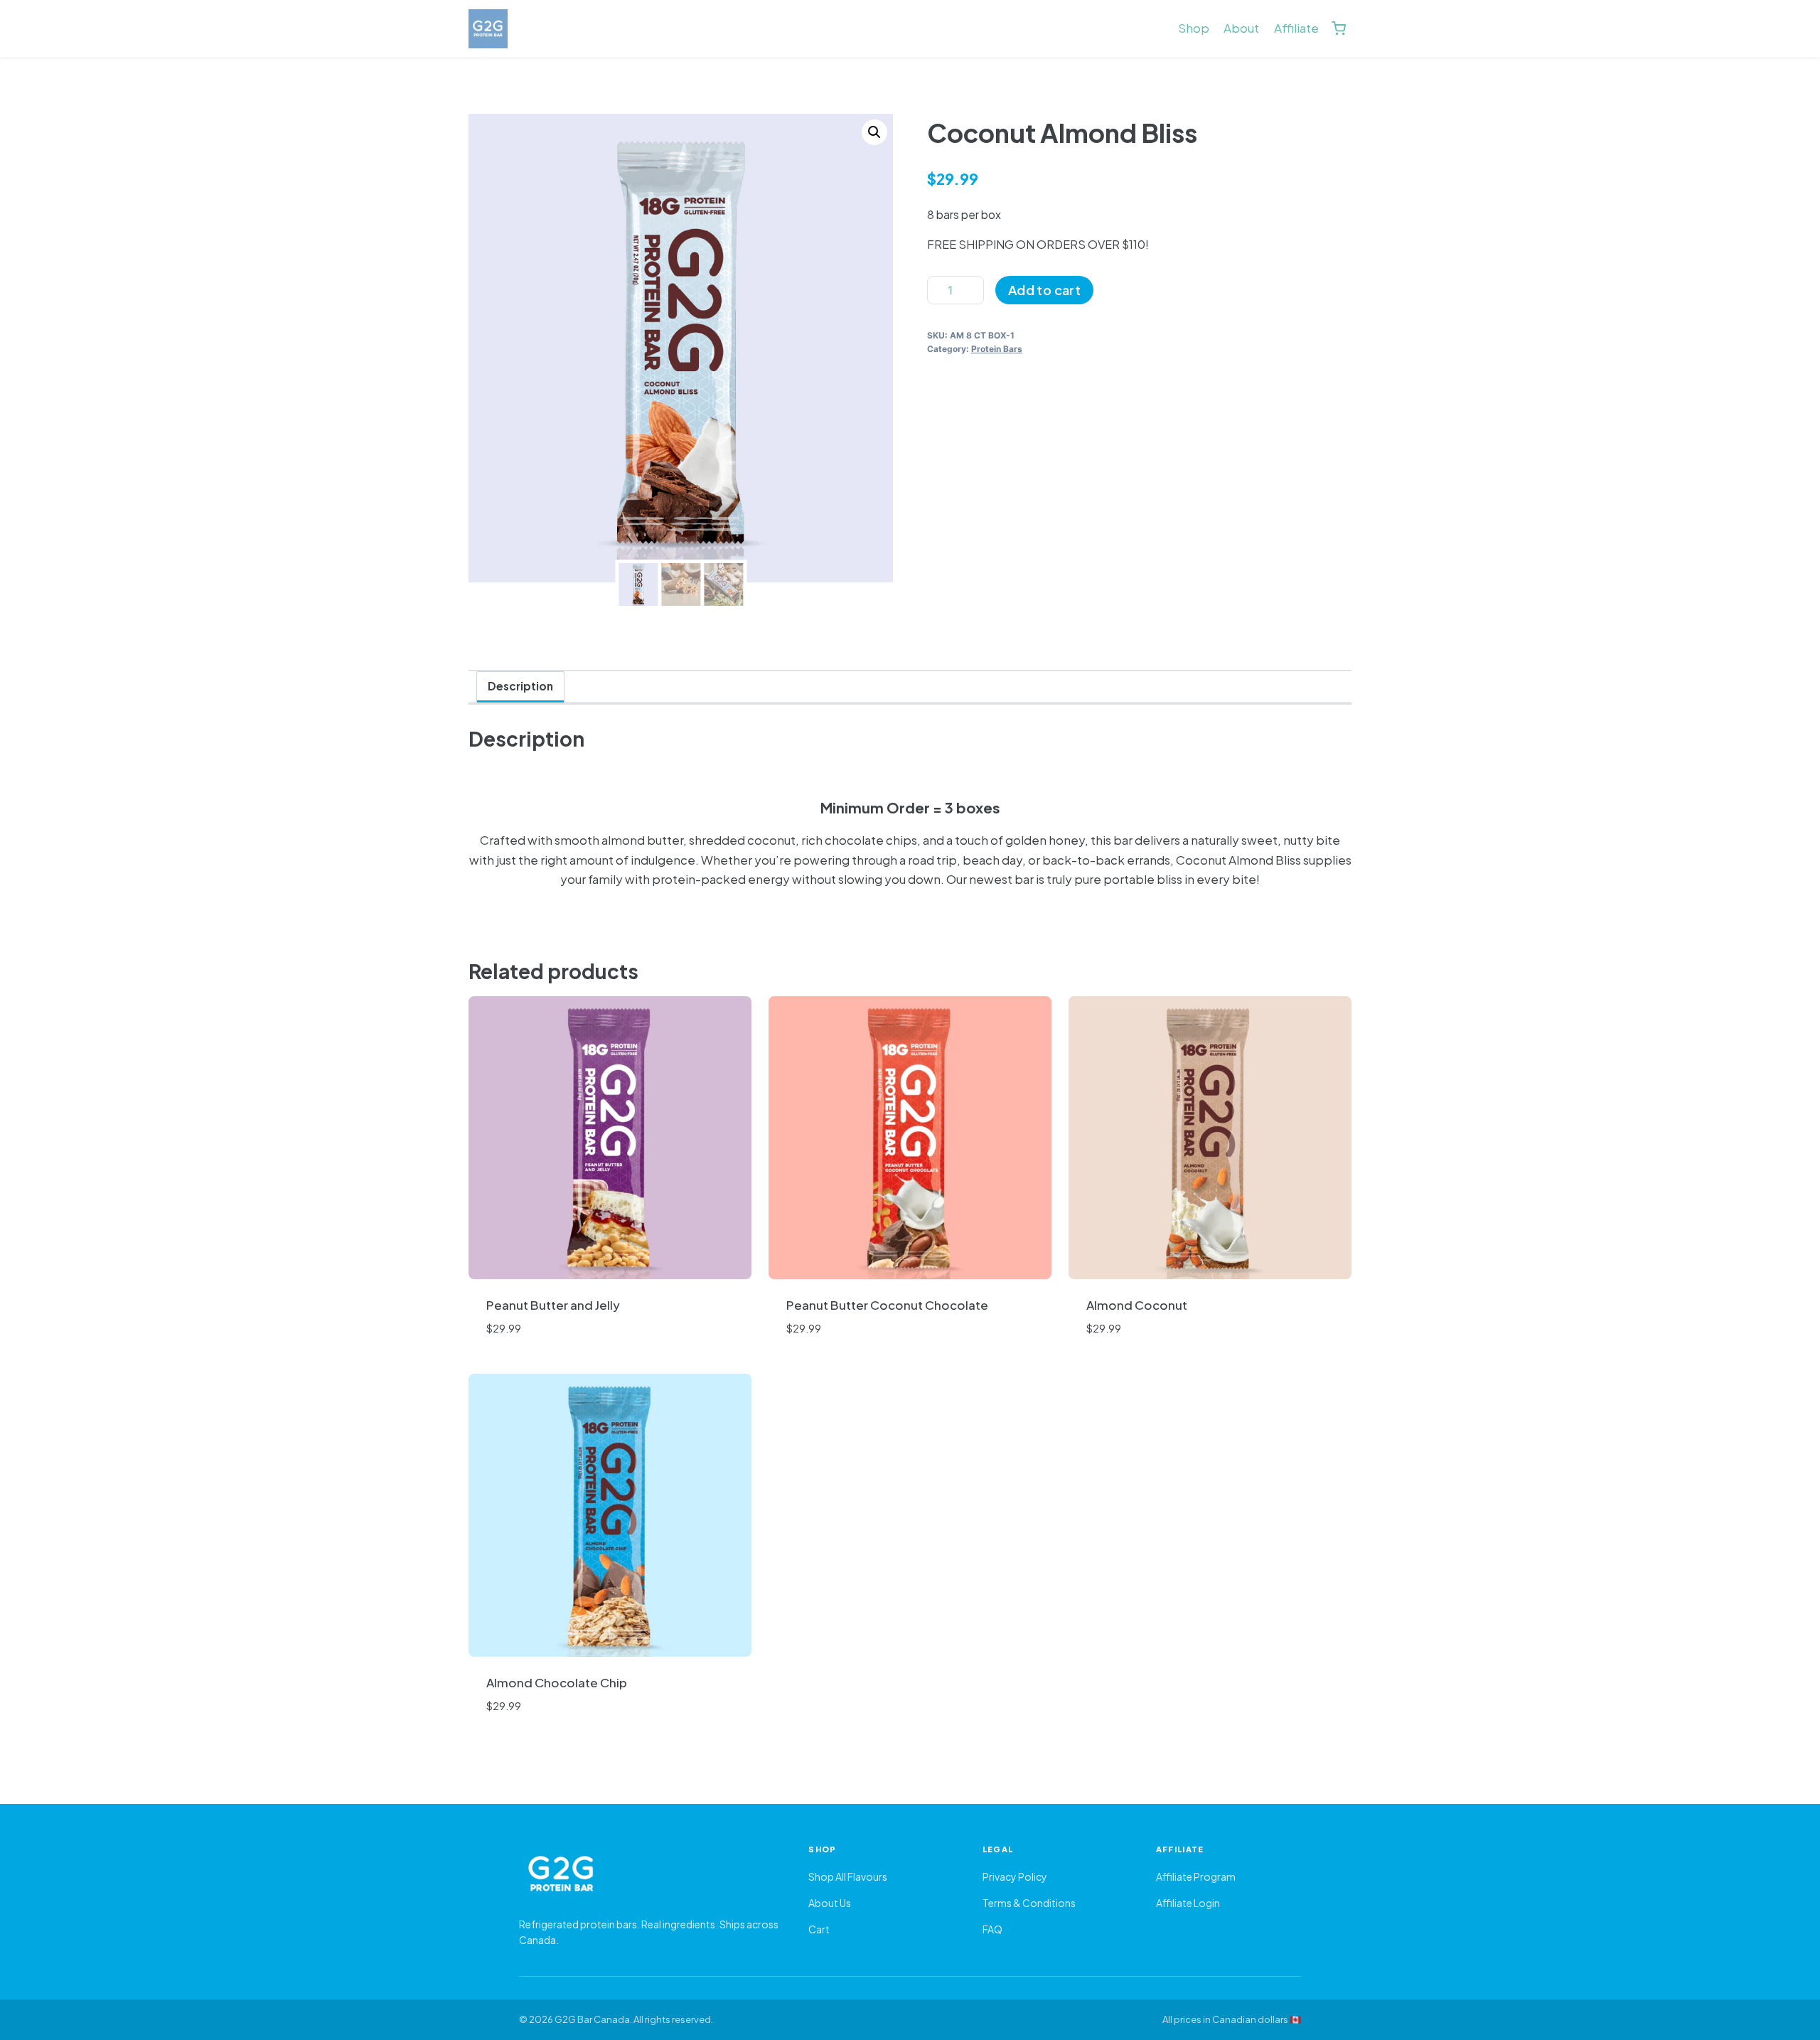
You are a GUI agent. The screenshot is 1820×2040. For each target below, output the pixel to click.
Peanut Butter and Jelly (553, 1305)
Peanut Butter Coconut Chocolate (887, 1305)
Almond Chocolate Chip (557, 1682)
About (1241, 28)
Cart (819, 1929)
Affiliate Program (1196, 1876)
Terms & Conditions (1029, 1903)
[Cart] (1339, 28)
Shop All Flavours (848, 1876)
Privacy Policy (1015, 1876)
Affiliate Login (1188, 1903)
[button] (874, 132)
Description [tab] (520, 686)
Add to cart (1044, 290)
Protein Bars (997, 349)
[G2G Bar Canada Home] (649, 1874)
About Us (830, 1903)
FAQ (992, 1929)
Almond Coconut (1137, 1305)
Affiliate (1296, 28)
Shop (1194, 28)
